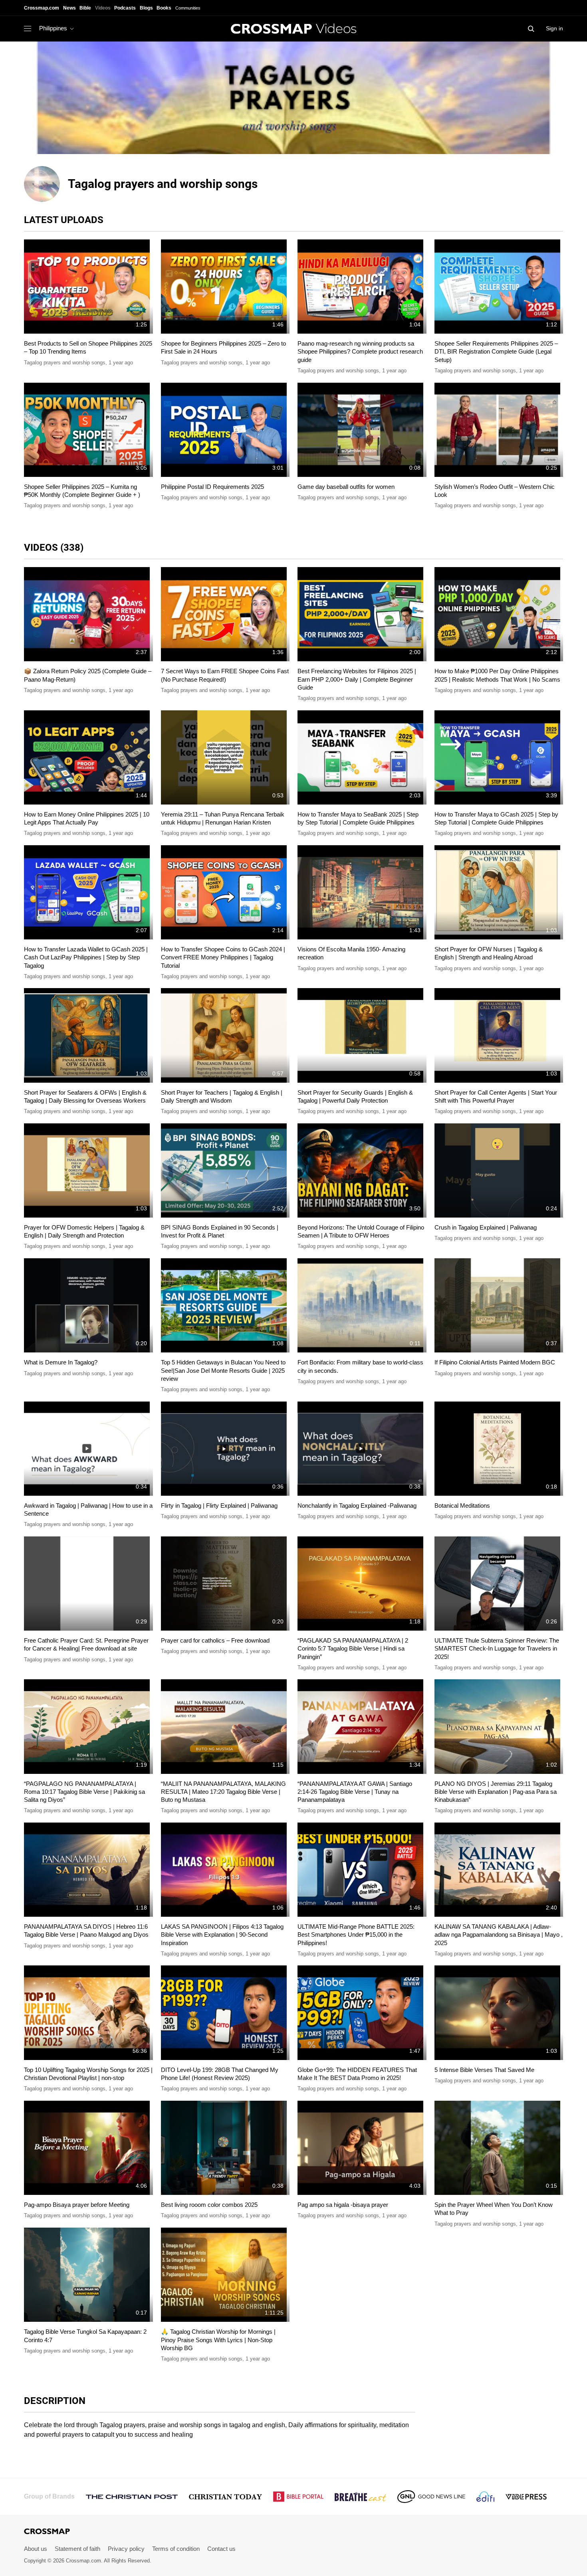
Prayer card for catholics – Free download (215, 1640)
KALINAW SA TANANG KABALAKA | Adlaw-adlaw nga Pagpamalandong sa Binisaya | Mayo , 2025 (499, 1935)
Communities (188, 8)
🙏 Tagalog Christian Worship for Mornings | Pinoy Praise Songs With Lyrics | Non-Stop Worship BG (218, 2340)
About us (36, 2549)
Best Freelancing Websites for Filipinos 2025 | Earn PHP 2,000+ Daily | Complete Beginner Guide (357, 679)
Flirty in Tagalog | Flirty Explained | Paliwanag (219, 1505)
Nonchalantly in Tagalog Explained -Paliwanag (357, 1505)
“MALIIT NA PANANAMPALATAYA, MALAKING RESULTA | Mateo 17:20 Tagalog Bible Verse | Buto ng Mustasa (223, 1792)
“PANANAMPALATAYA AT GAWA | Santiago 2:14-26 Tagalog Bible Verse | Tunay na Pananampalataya (355, 1792)
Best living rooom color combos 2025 (209, 2205)
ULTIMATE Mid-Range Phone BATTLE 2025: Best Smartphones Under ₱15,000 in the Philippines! (356, 1935)
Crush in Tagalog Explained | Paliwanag (486, 1227)
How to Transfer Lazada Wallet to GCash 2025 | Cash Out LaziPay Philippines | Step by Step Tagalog (86, 957)
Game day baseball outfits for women (346, 487)
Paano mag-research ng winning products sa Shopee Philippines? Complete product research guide (360, 352)
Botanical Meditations (462, 1505)
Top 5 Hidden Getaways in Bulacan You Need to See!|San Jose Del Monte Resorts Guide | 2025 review (223, 1370)
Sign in (554, 28)
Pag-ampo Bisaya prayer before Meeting (77, 2205)
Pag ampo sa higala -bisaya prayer (343, 2205)
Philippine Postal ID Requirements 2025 (212, 487)
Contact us (221, 2549)
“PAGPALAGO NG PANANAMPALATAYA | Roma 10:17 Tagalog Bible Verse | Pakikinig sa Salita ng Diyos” (84, 1792)
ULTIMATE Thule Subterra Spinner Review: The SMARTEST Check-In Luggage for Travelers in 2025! (497, 1649)
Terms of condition (176, 2549)
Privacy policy (126, 2549)
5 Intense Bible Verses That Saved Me (484, 2070)
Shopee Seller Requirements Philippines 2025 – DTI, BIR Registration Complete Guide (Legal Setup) (496, 352)
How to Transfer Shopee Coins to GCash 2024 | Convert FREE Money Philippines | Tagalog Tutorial (223, 957)
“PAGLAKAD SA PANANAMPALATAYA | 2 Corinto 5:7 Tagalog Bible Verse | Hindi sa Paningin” (353, 1649)
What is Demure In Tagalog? (61, 1362)
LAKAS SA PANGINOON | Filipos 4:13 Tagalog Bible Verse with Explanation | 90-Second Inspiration (222, 1935)
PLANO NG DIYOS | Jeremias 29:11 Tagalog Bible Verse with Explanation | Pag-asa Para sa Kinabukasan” (496, 1792)
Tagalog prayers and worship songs (65, 363)
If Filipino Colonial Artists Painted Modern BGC (495, 1362)
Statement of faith (77, 2549)
